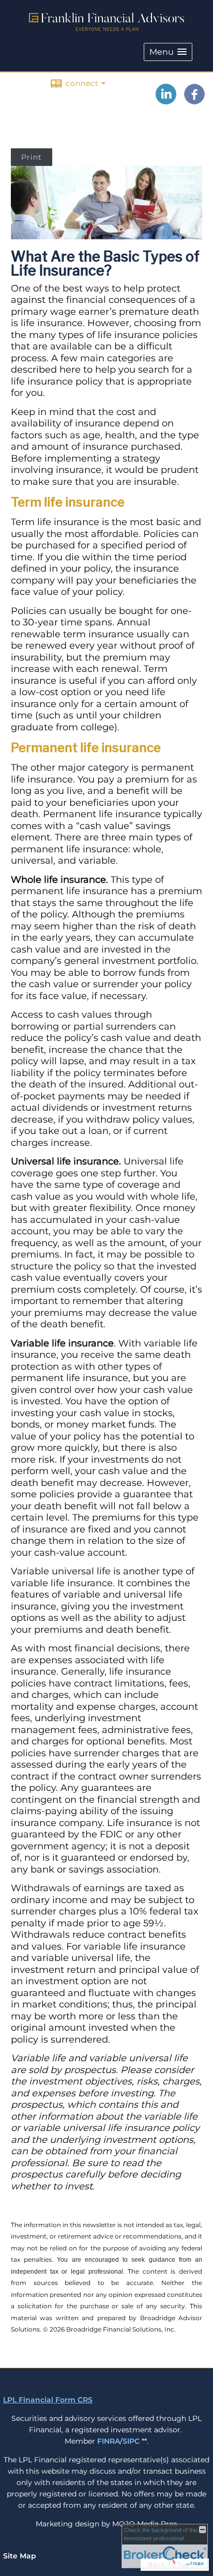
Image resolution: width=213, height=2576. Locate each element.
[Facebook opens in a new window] (194, 101)
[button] (168, 52)
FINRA (109, 2441)
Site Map (20, 2556)
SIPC (131, 2441)
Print (32, 157)
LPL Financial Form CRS (48, 2400)
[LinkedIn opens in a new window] (166, 101)
